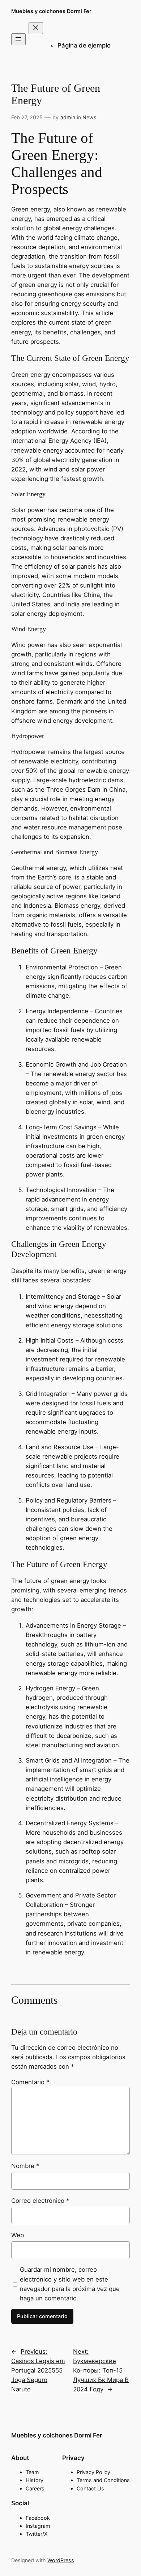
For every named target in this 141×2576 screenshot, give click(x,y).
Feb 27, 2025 (27, 117)
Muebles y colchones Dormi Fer (51, 11)
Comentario (30, 2082)
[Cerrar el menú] (36, 28)
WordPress (61, 2560)
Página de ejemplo (84, 45)
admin (68, 117)
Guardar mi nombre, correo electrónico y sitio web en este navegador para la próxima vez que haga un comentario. (70, 2284)
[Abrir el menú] (18, 39)
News (89, 117)
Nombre (25, 2166)
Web (18, 2235)
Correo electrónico (40, 2201)
